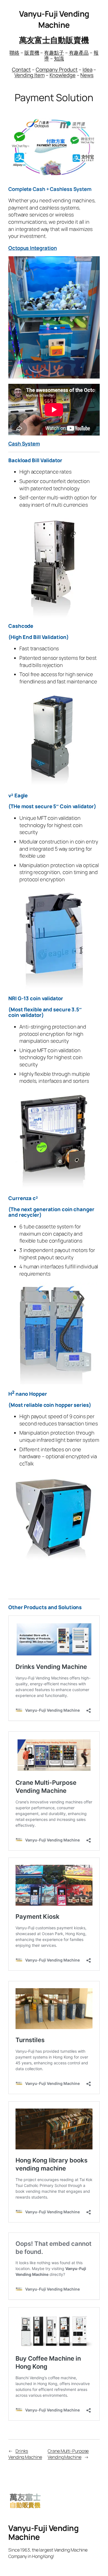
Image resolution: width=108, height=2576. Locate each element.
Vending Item (29, 75)
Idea (88, 69)
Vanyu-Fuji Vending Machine (54, 19)
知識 (59, 58)
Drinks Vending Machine (25, 2454)
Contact (21, 69)
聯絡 (14, 53)
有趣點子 (54, 53)
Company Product (57, 69)
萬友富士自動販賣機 (54, 40)
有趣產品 (79, 53)
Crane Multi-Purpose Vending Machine (68, 2454)
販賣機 (32, 53)
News (87, 75)
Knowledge (63, 75)
